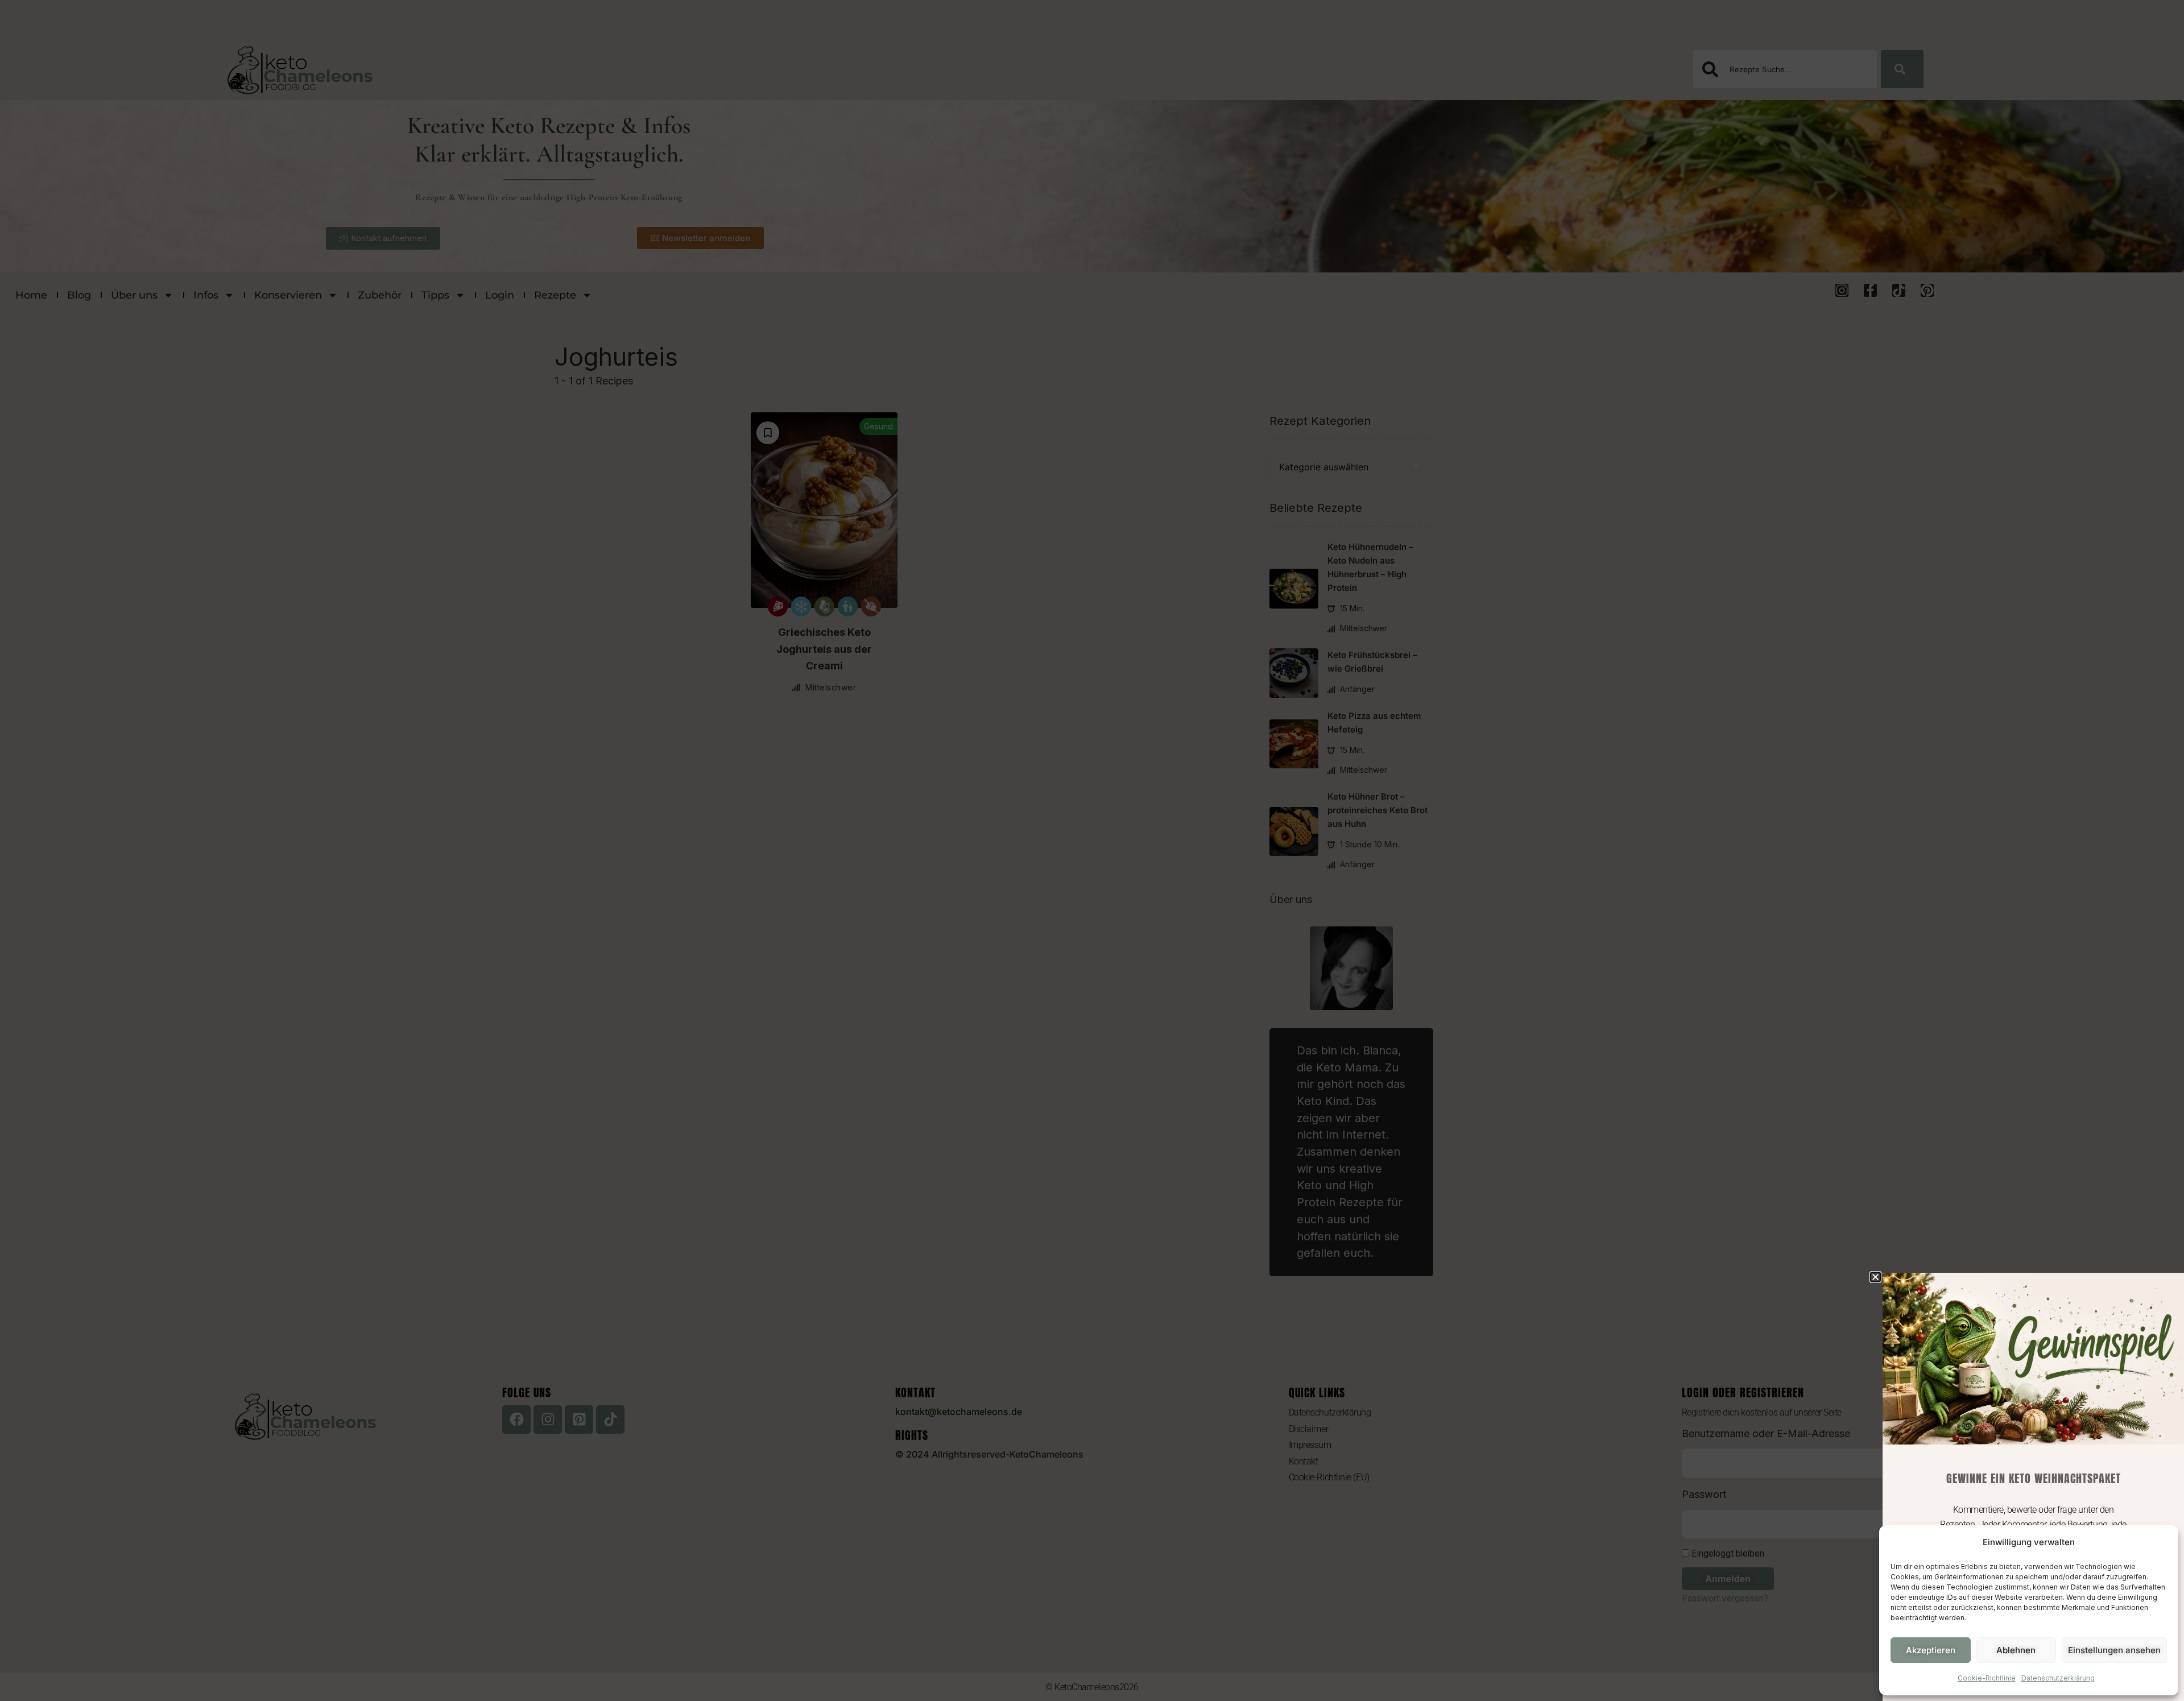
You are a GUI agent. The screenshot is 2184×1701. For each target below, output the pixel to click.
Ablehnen (2016, 1650)
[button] (1875, 1277)
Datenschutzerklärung (2058, 1678)
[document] (1092, 851)
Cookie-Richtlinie (1987, 1678)
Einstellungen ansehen (2114, 1650)
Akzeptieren (1931, 1650)
